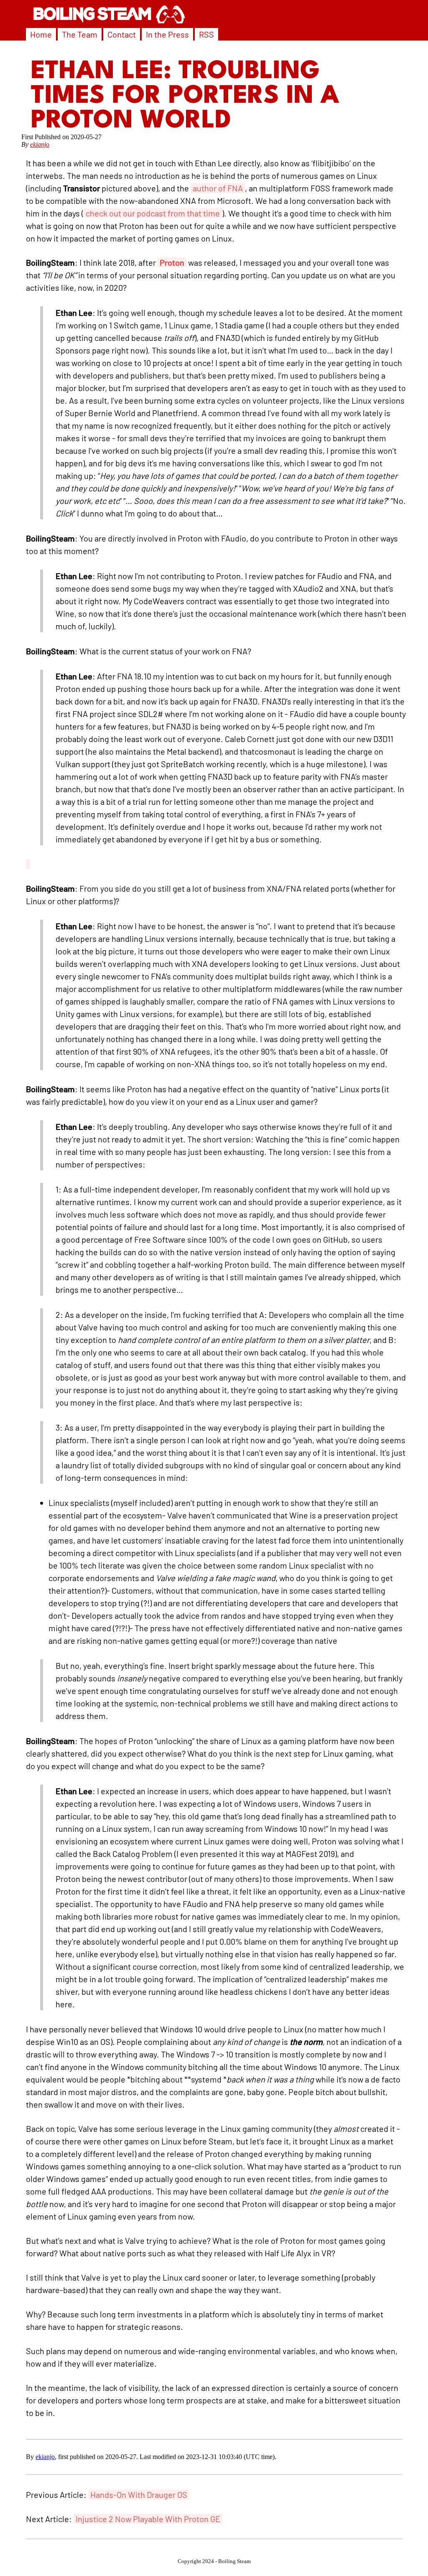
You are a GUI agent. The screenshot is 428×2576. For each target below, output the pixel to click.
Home (41, 34)
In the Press (167, 34)
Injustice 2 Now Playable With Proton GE (148, 2519)
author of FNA (218, 188)
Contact (122, 34)
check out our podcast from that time (153, 213)
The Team (80, 34)
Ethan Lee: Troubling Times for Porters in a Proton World (185, 96)
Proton (172, 262)
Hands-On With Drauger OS (139, 2495)
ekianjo (40, 144)
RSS (206, 34)
